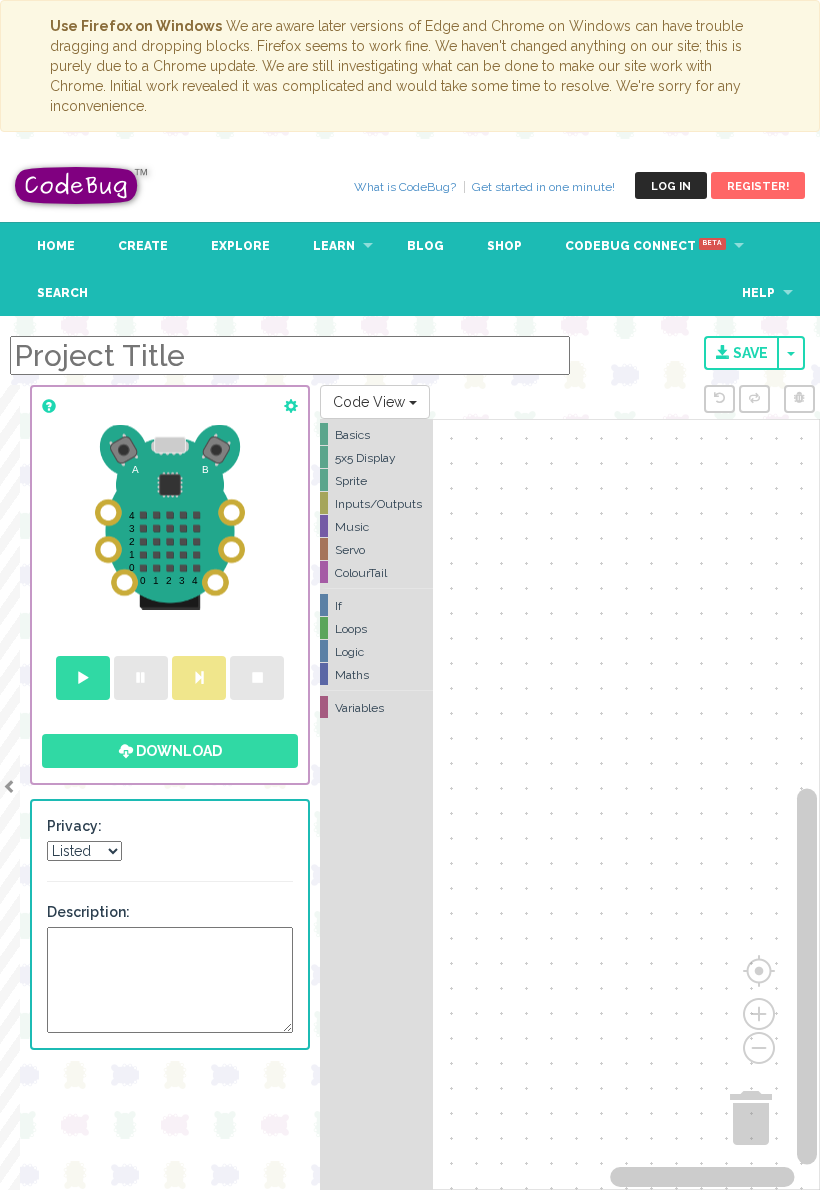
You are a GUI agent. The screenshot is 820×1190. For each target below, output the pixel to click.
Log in (671, 186)
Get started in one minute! (543, 187)
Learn (334, 246)
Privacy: (74, 826)
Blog (425, 246)
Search (62, 293)
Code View (371, 402)
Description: (88, 912)
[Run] (83, 678)
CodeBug (82, 185)
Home (56, 246)
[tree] (376, 571)
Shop (504, 246)
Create (143, 246)
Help (758, 293)
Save (749, 353)
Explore (240, 246)
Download (177, 751)
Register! (758, 186)
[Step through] (199, 678)
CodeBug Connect (643, 246)
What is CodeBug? (405, 187)
